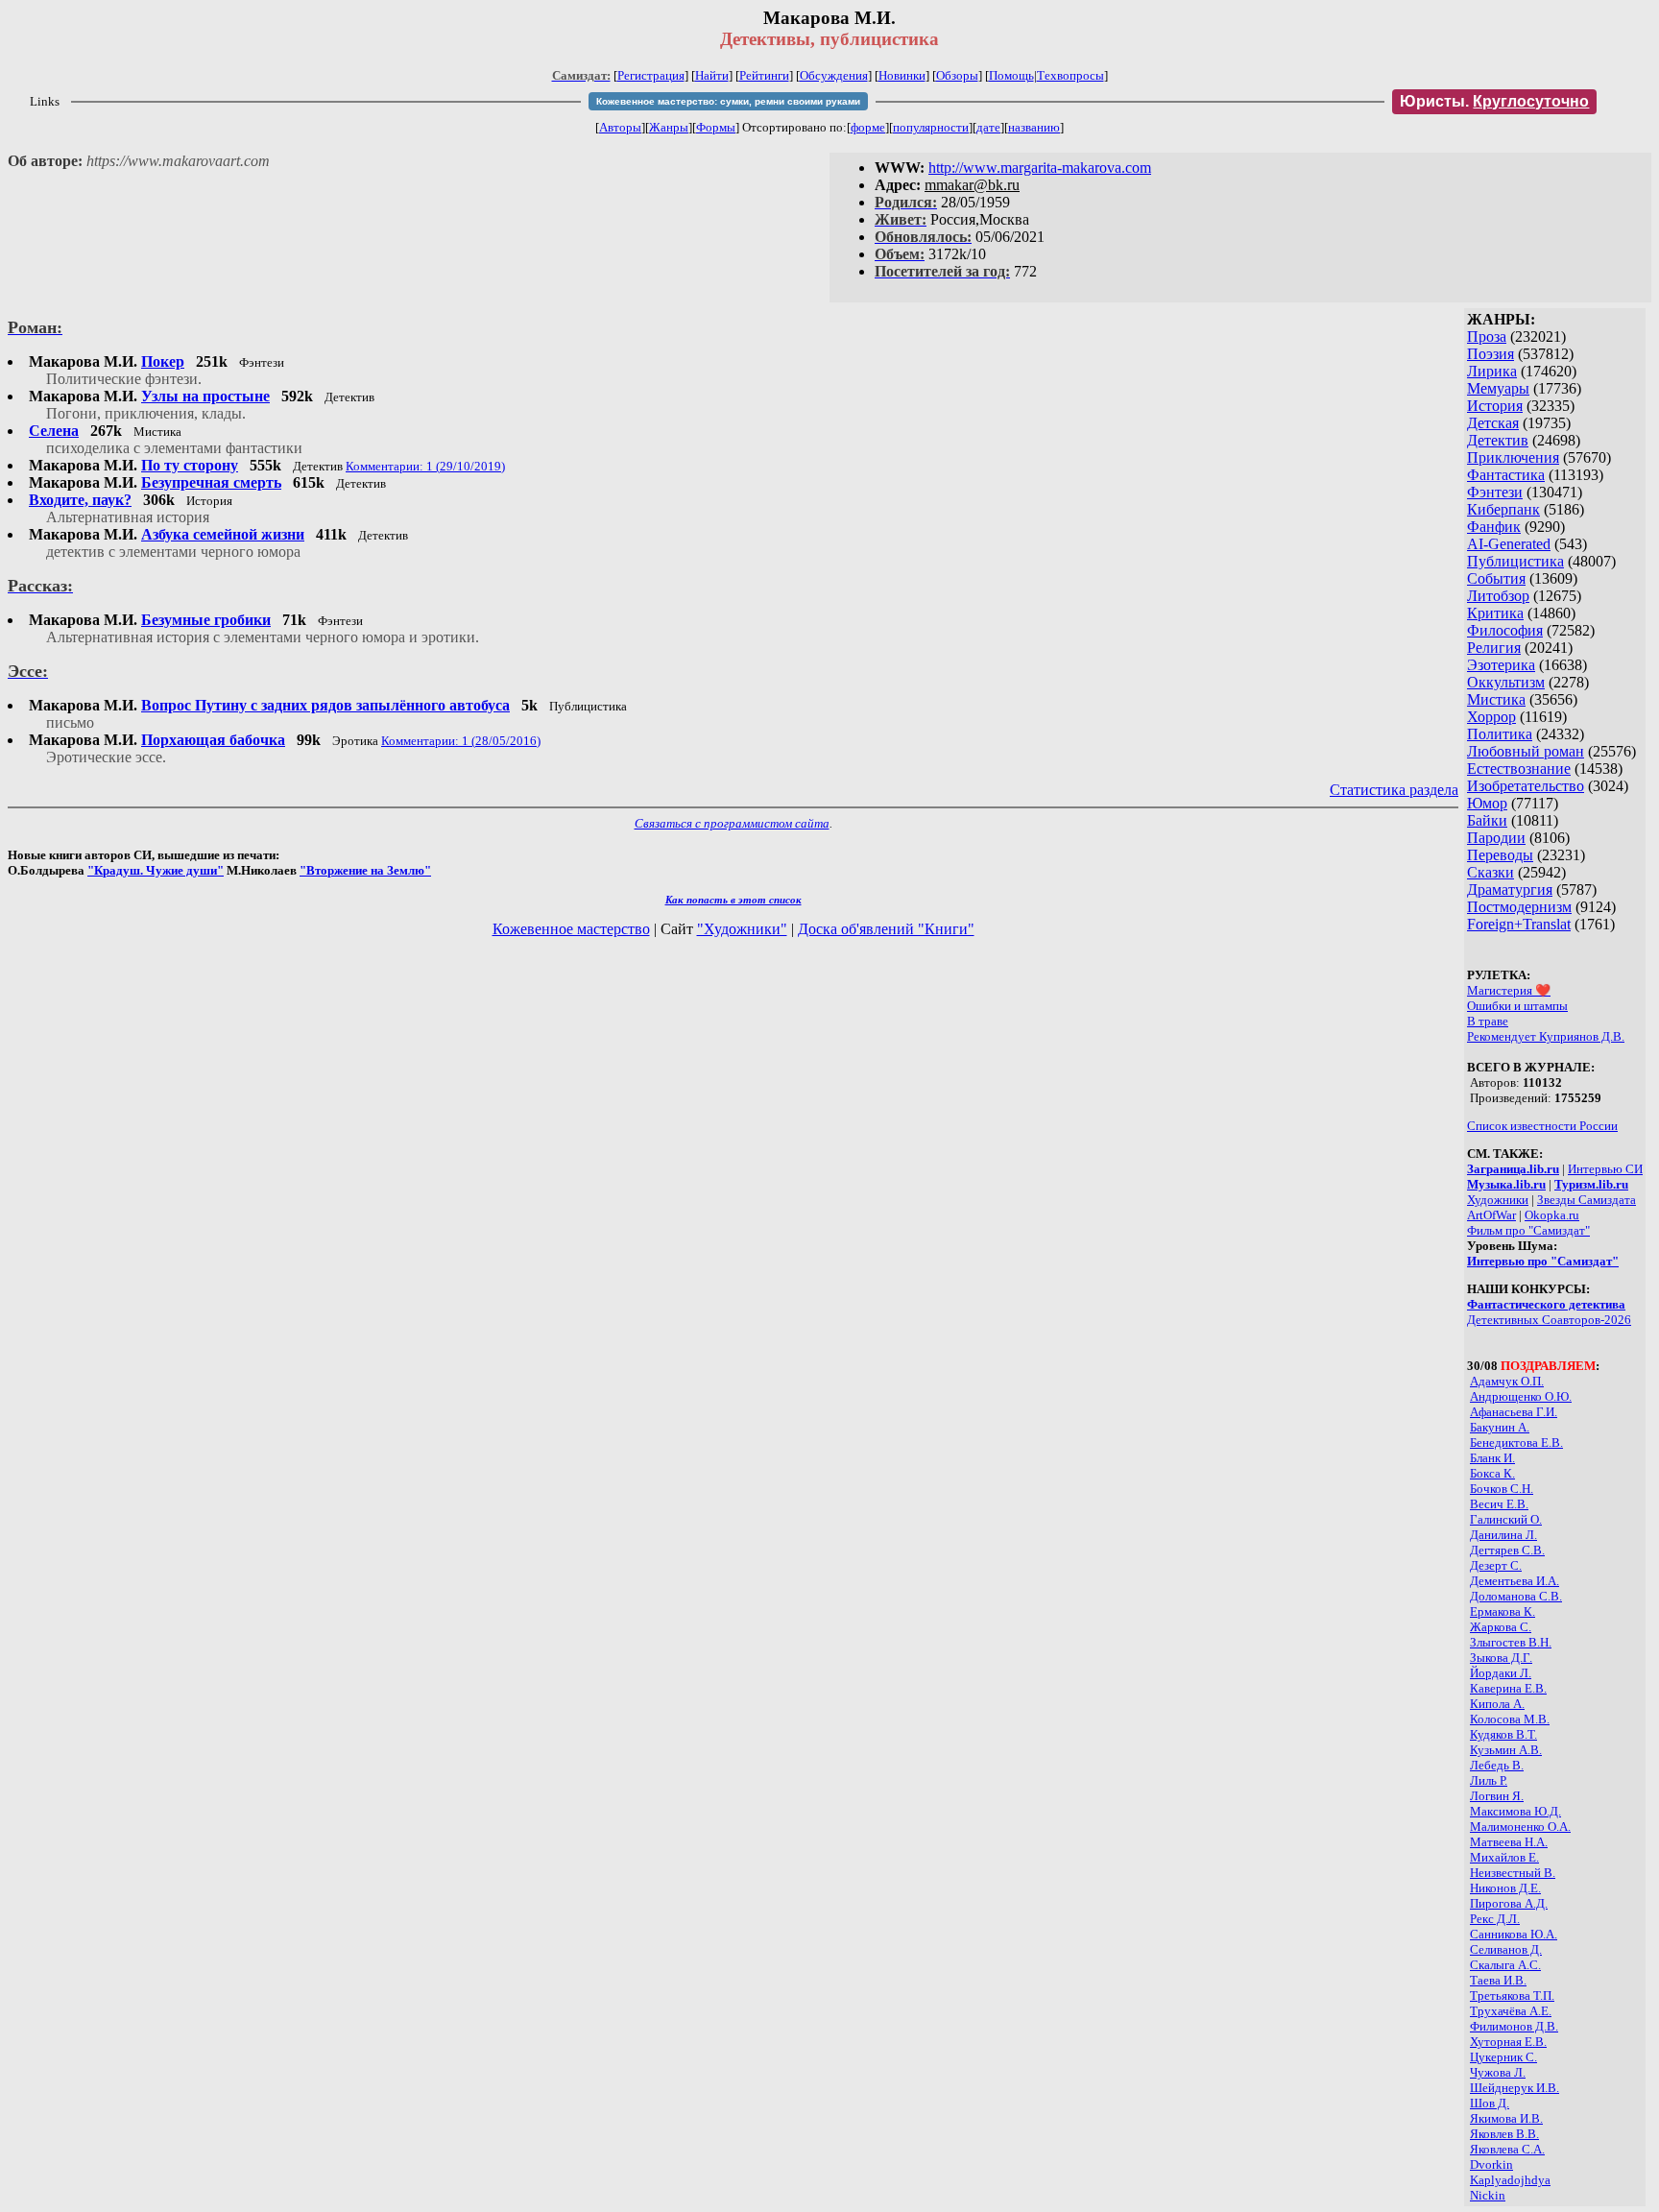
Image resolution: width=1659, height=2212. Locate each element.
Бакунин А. (1500, 1427)
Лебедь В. (1497, 1765)
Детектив (1498, 440)
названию (1034, 127)
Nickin (1488, 2195)
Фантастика (1506, 475)
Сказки (1491, 872)
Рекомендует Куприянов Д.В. (1546, 1036)
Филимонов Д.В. (1514, 2026)
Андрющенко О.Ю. (1521, 1396)
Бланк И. (1492, 1458)
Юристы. (1494, 101)
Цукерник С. (1503, 2057)
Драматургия (1510, 890)
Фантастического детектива (1546, 1304)
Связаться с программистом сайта (732, 823)
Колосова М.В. (1510, 1719)
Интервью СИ (1605, 1169)
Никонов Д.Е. (1505, 1888)
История (1495, 406)
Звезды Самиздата (1587, 1200)
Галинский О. (1506, 1519)
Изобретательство (1526, 786)
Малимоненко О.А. (1520, 1827)
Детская (1493, 423)
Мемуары (1498, 388)
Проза (1487, 337)
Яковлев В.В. (1504, 2134)
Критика (1495, 613)
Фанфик (1494, 527)
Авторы (620, 127)
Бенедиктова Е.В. (1516, 1443)
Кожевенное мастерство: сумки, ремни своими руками (728, 101)
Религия (1494, 648)
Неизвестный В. (1513, 1873)
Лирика (1492, 371)
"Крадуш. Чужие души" (156, 870)
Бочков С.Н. (1502, 1489)
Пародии (1496, 838)
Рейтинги (764, 75)
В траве (1488, 1021)
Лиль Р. (1489, 1780)
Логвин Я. (1497, 1796)
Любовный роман (1526, 751)
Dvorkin (1491, 2164)
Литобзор (1498, 596)
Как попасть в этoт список (733, 900)
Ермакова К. (1503, 1611)
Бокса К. (1492, 1473)
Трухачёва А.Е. (1511, 2011)
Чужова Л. (1498, 2072)
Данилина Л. (1503, 1535)
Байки (1487, 820)
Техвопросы (1070, 75)
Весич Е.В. (1499, 1504)
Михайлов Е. (1504, 1857)
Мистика (1496, 699)
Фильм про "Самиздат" (1528, 1230)
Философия (1505, 630)
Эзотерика (1501, 665)
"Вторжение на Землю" (365, 870)
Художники (1498, 1200)
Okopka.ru (1552, 1215)
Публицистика (1515, 561)
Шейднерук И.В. (1515, 2088)
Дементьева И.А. (1515, 1581)
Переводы (1500, 855)
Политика (1500, 734)
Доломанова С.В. (1516, 1596)
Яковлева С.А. (1507, 2149)
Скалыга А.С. (1505, 1965)
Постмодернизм (1519, 907)
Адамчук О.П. (1507, 1381)
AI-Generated (1509, 544)
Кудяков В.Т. (1503, 1734)
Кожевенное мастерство (571, 929)
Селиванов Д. (1506, 1949)
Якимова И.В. (1506, 2118)
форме (868, 127)
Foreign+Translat (1519, 924)
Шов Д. (1490, 2103)
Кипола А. (1497, 1704)
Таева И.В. (1498, 1980)
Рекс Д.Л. (1495, 1919)
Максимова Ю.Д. (1515, 1811)
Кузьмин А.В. (1506, 1750)
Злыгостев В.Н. (1511, 1642)
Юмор (1487, 803)
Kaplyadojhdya (1510, 2180)
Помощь (1011, 75)
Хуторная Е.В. (1508, 2042)
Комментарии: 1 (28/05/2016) (461, 741)
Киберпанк (1503, 509)
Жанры (669, 127)
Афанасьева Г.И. (1514, 1412)
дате (988, 127)
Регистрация (651, 75)
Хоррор (1491, 717)
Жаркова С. (1501, 1627)
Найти (712, 75)
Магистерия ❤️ (1509, 990)
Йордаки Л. (1501, 1673)
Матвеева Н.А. (1509, 1842)
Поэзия (1491, 354)
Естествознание (1519, 769)
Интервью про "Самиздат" (1543, 1261)
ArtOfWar (1491, 1215)
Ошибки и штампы (1517, 1006)
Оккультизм (1506, 682)
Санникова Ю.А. (1514, 1934)
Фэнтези (1495, 492)
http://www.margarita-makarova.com (1040, 168)
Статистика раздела (1394, 790)
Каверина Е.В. (1508, 1688)
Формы (716, 127)
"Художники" (742, 929)
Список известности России (1542, 1126)
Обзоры (957, 75)
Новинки (902, 75)
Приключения (1513, 457)
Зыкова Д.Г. (1501, 1658)
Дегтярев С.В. (1507, 1550)
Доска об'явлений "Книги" (886, 929)
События (1496, 578)
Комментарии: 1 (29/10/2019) (425, 466)
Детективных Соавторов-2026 (1549, 1320)
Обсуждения (834, 75)
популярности (931, 127)
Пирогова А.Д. (1509, 1903)
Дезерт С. (1496, 1565)
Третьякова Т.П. (1512, 1996)
